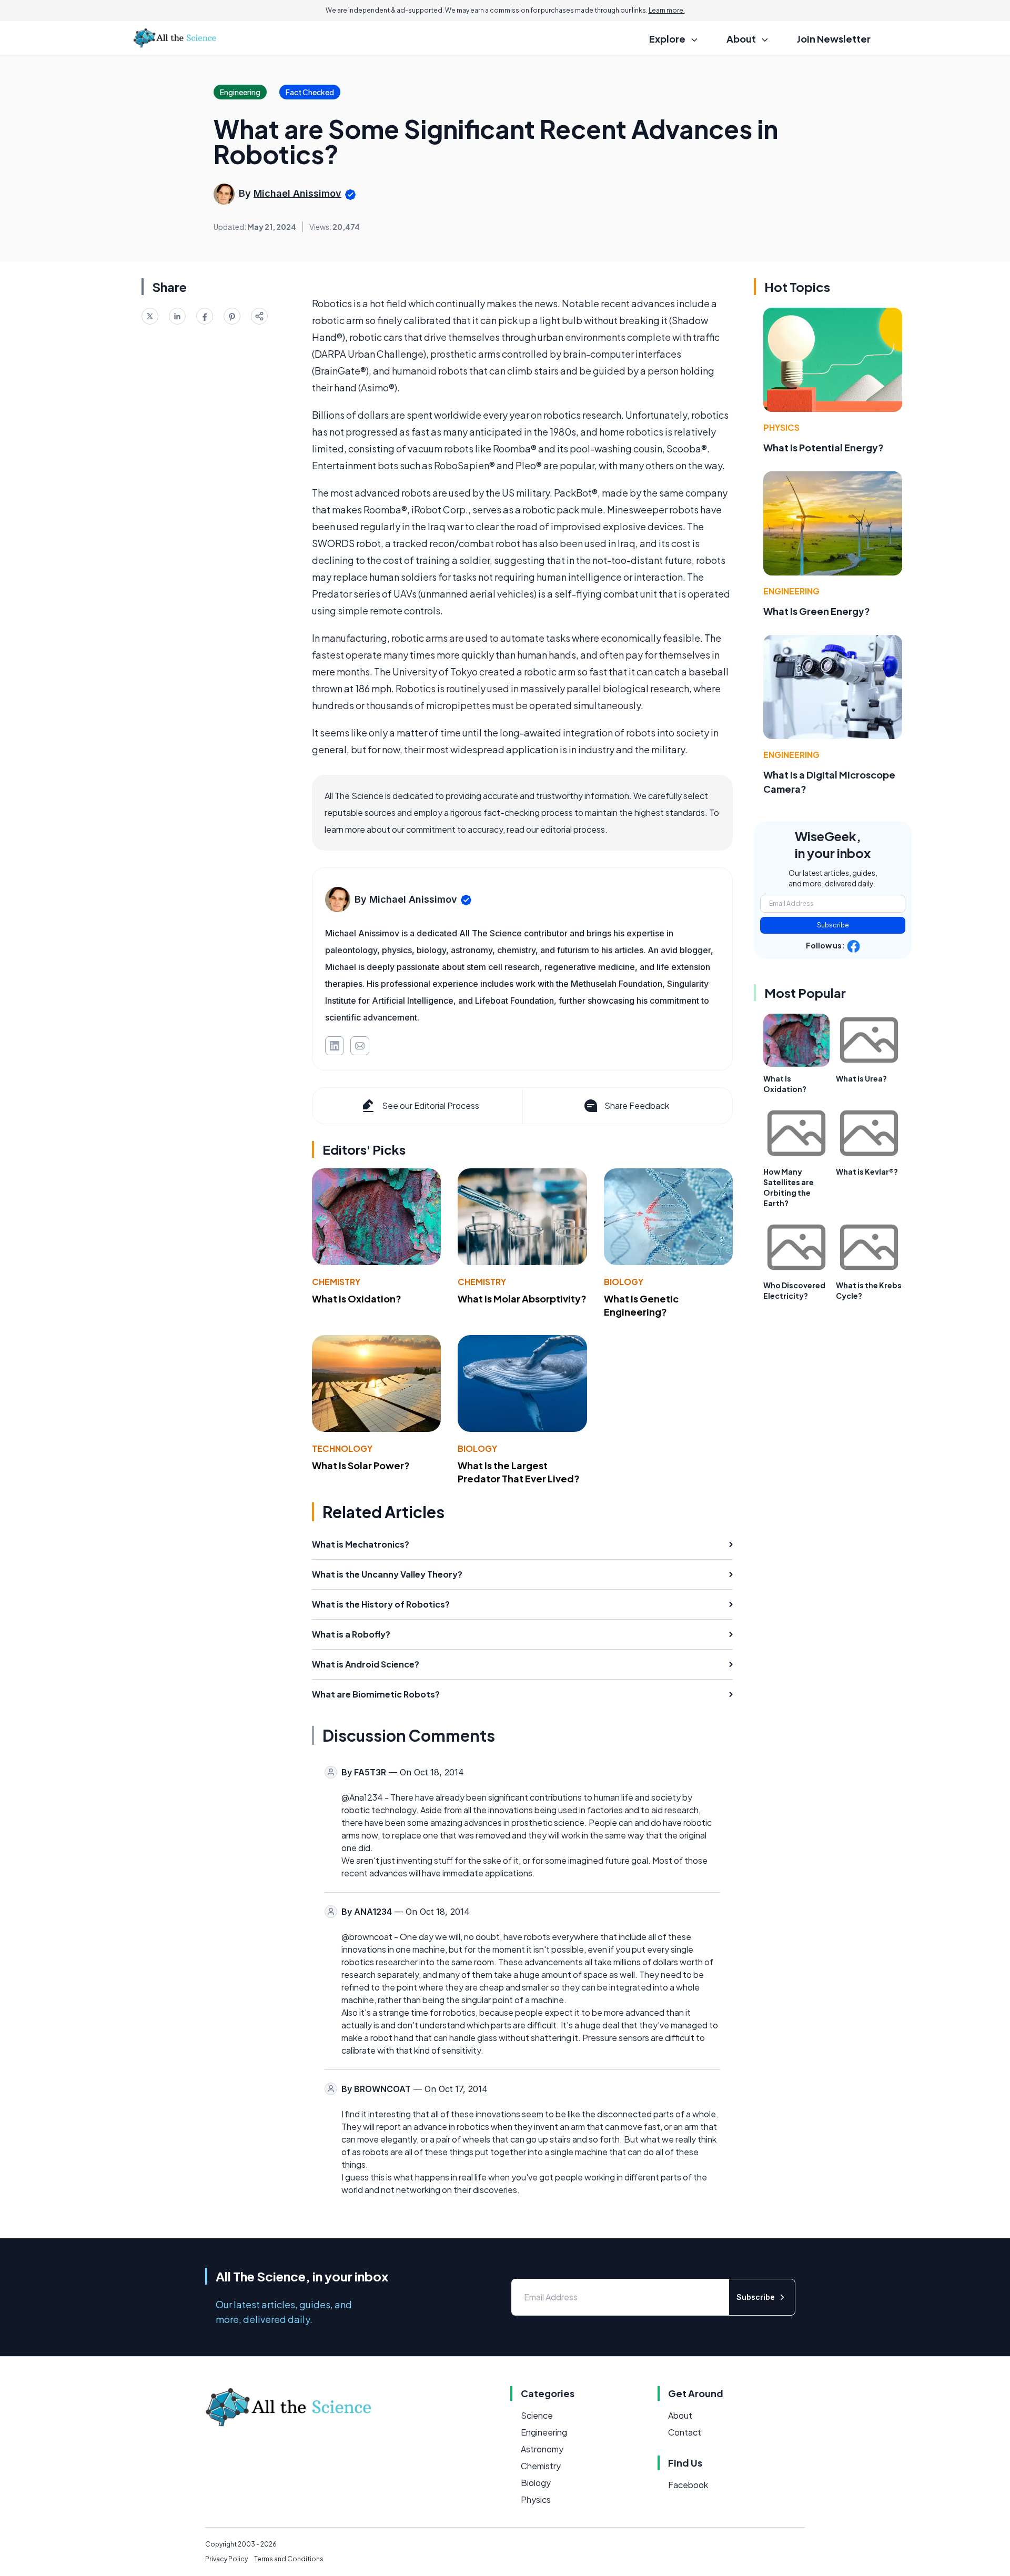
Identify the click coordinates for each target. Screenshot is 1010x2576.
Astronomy (542, 2449)
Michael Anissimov (297, 193)
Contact (685, 2432)
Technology (342, 1448)
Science (537, 2415)
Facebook (688, 2485)
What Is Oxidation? (357, 1299)
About (680, 2415)
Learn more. (667, 10)
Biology (624, 1282)
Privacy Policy (226, 2559)
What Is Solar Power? (361, 1465)
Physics (781, 427)
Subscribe (833, 925)
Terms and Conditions (289, 2559)
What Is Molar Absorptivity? (522, 1299)
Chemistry (336, 1282)
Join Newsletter (834, 39)
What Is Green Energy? (817, 611)
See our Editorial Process (431, 1105)
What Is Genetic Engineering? (641, 1305)
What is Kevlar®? (867, 1171)
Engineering (791, 591)
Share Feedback (637, 1105)
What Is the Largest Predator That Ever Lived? (519, 1472)
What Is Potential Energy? (824, 447)
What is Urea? (861, 1078)
